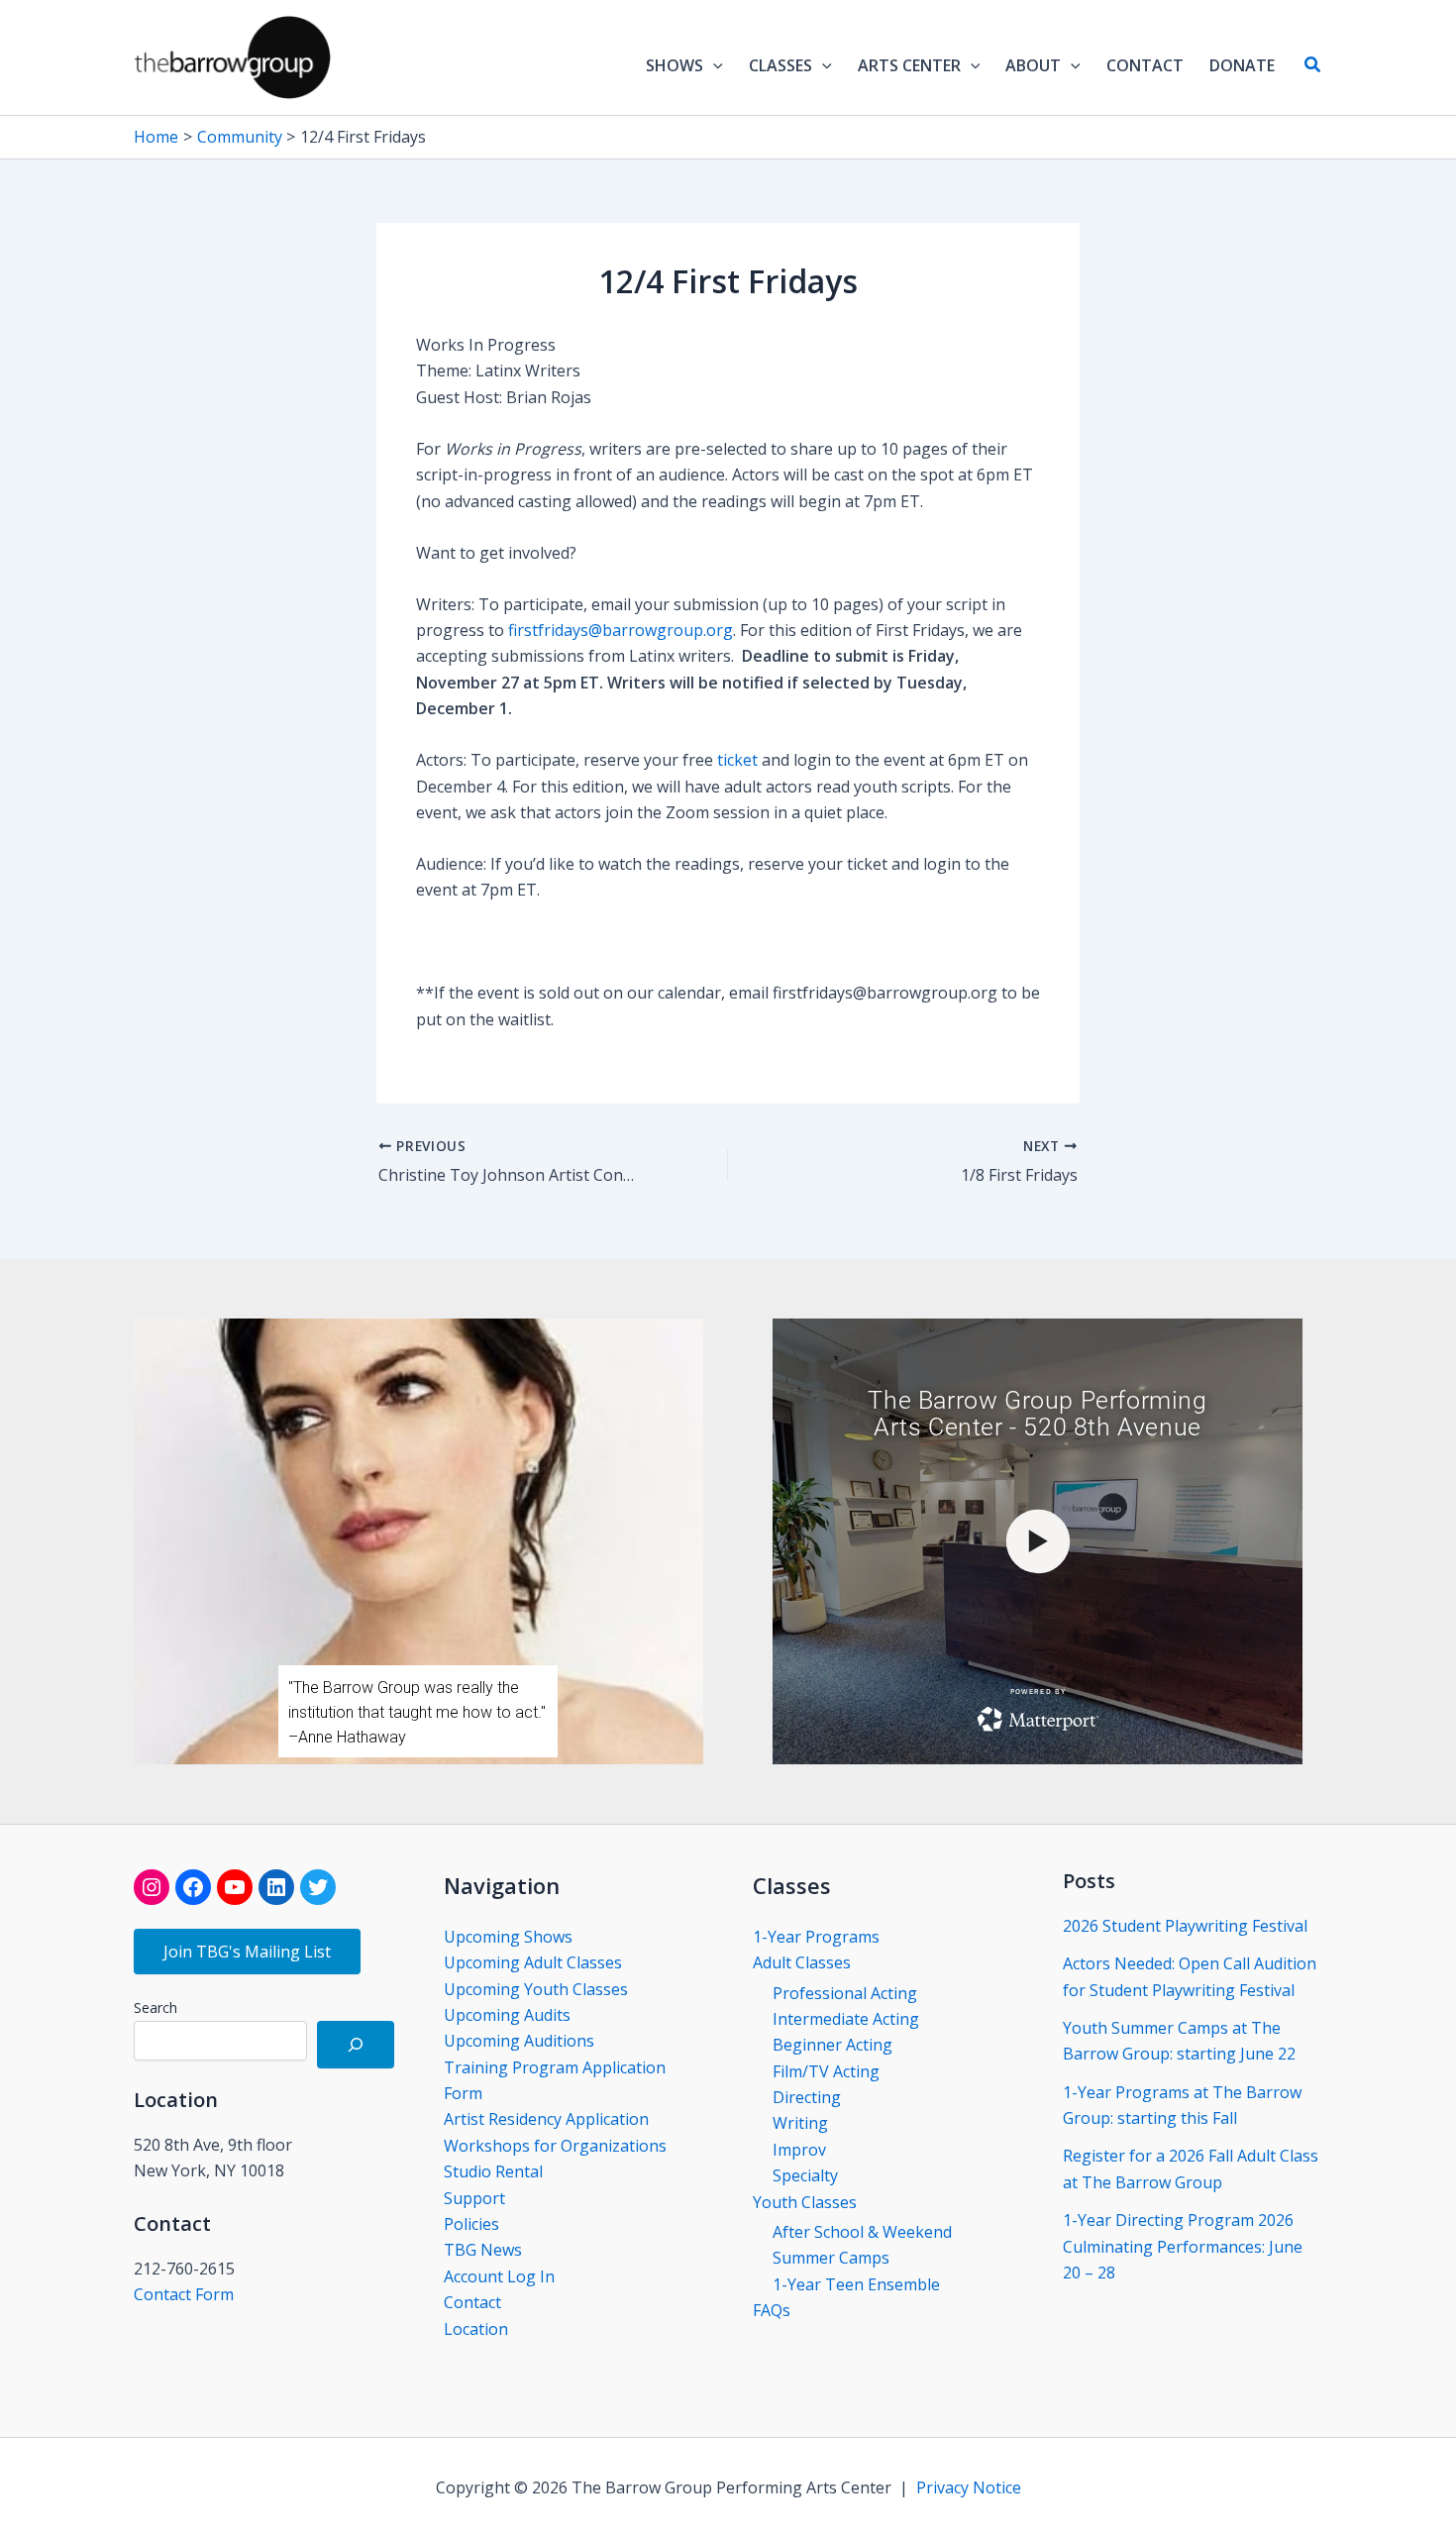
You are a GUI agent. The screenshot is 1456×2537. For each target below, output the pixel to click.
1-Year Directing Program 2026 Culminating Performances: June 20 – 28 (1183, 2246)
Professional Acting (845, 1993)
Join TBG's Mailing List (247, 1952)
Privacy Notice (969, 2487)
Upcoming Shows (508, 1937)
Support (474, 2198)
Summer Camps (831, 2258)
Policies (471, 2224)
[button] (713, 65)
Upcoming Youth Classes (536, 1989)
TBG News (483, 2250)
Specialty (805, 2175)
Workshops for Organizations (555, 2146)
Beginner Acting (832, 2045)
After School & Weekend (862, 2232)
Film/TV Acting (826, 2071)
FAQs (772, 2310)
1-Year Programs (816, 1937)
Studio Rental (493, 2171)
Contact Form (184, 2294)
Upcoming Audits (507, 2015)
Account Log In (499, 2276)
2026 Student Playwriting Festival (1185, 1926)
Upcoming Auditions (519, 2041)
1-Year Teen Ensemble (856, 2284)
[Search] (356, 2045)
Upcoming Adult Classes (533, 1962)
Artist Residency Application (546, 2119)
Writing (800, 2123)
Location (476, 2329)
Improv (799, 2150)
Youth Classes (805, 2202)
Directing (807, 2097)
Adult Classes (802, 1962)
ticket (737, 760)
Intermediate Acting (846, 2019)
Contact (472, 2302)
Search (156, 2008)
